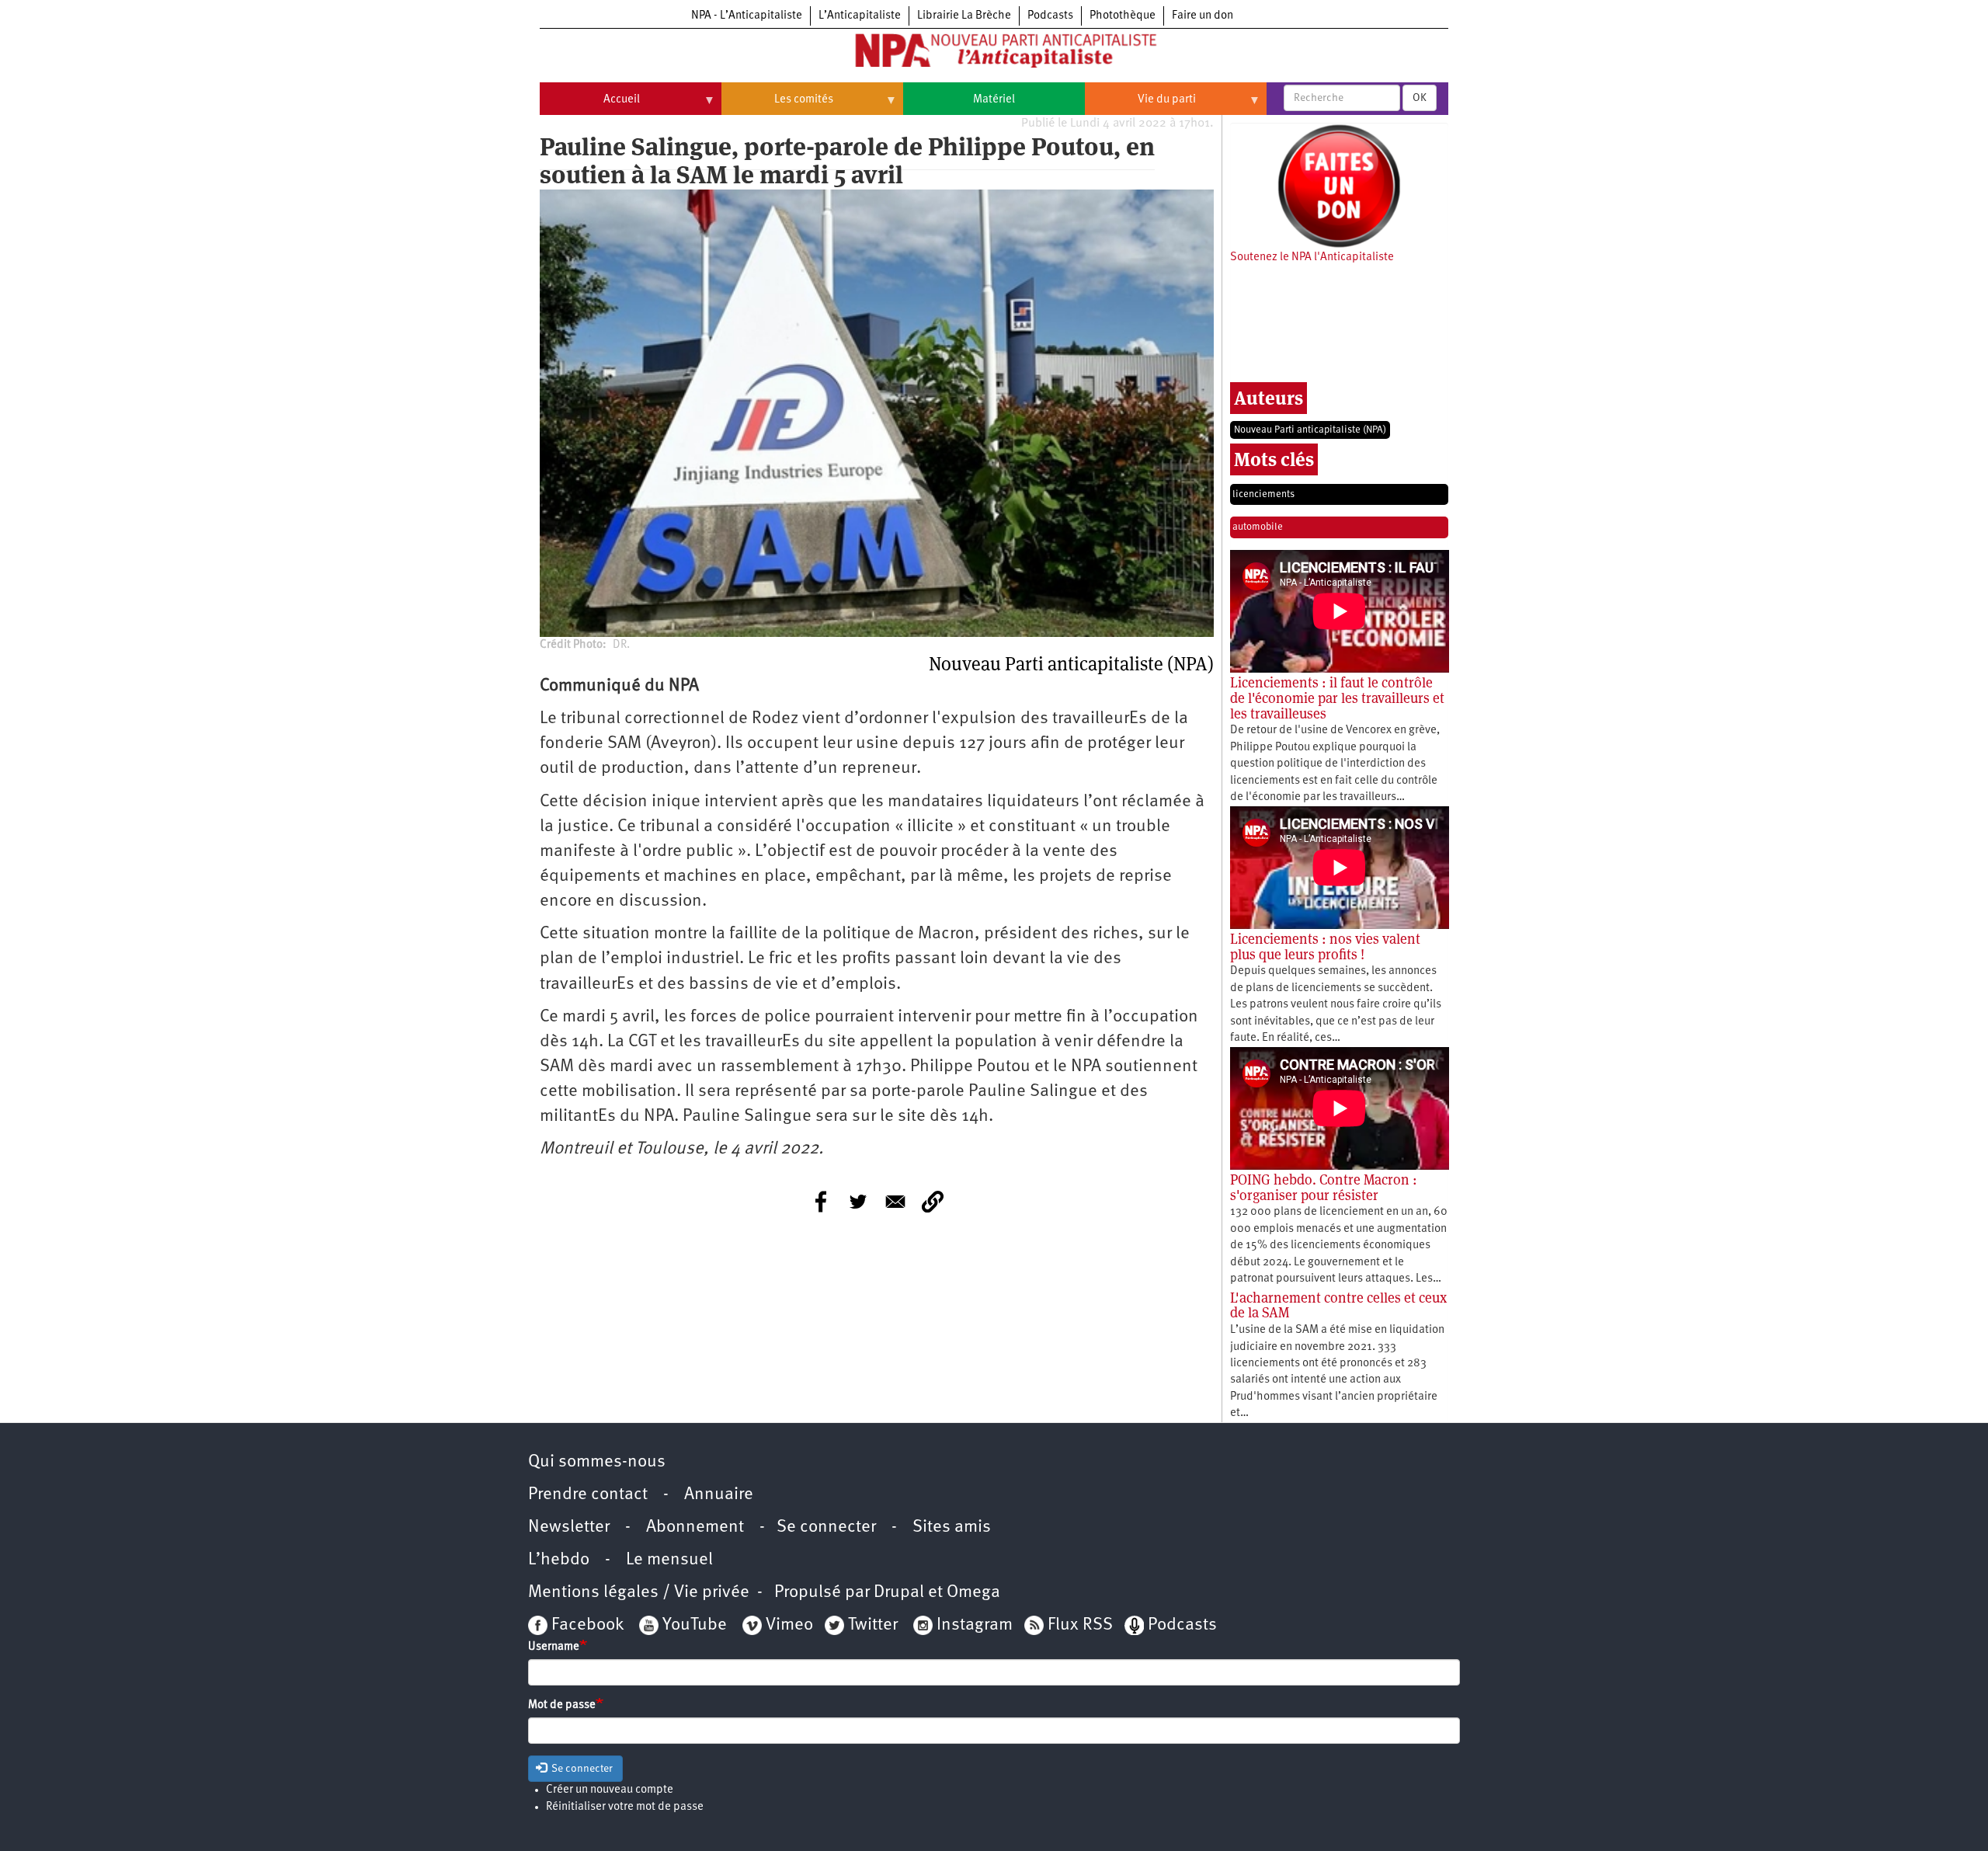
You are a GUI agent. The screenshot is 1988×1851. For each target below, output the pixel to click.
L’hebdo (559, 1560)
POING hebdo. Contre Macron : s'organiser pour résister (1324, 1187)
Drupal (899, 1593)
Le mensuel (669, 1560)
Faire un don (1203, 16)
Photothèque (1123, 16)
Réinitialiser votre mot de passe (625, 1807)
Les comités (777, 106)
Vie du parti (1140, 106)
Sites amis (952, 1527)
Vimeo (789, 1625)
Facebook (586, 1625)
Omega (973, 1593)
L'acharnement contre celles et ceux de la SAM (1338, 1305)
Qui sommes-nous (597, 1462)
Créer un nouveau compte (610, 1790)
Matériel (994, 100)
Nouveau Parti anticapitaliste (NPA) (1310, 430)
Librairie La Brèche (964, 16)
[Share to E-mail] (895, 1202)
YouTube (693, 1625)
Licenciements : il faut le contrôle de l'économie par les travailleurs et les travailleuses (1337, 698)
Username (554, 1647)
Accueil (590, 106)
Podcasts (1050, 16)
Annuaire (719, 1495)
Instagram (975, 1625)
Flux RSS (1080, 1625)
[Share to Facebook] (821, 1202)
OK (1420, 98)
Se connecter (826, 1527)
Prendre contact (588, 1495)
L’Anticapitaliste (860, 16)
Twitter (873, 1625)
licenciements (1263, 494)
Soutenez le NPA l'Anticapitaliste (1312, 257)
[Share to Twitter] (858, 1202)
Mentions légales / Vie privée (639, 1593)
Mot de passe (562, 1705)
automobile (1258, 527)
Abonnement (695, 1527)
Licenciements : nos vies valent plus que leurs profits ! (1325, 946)
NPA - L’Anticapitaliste (747, 16)
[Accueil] (994, 54)
